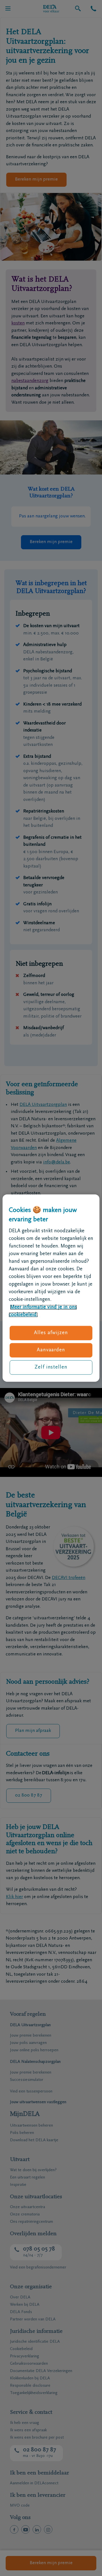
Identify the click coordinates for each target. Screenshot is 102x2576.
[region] (51, 1288)
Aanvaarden (51, 1350)
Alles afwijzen (51, 1333)
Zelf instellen (51, 1367)
